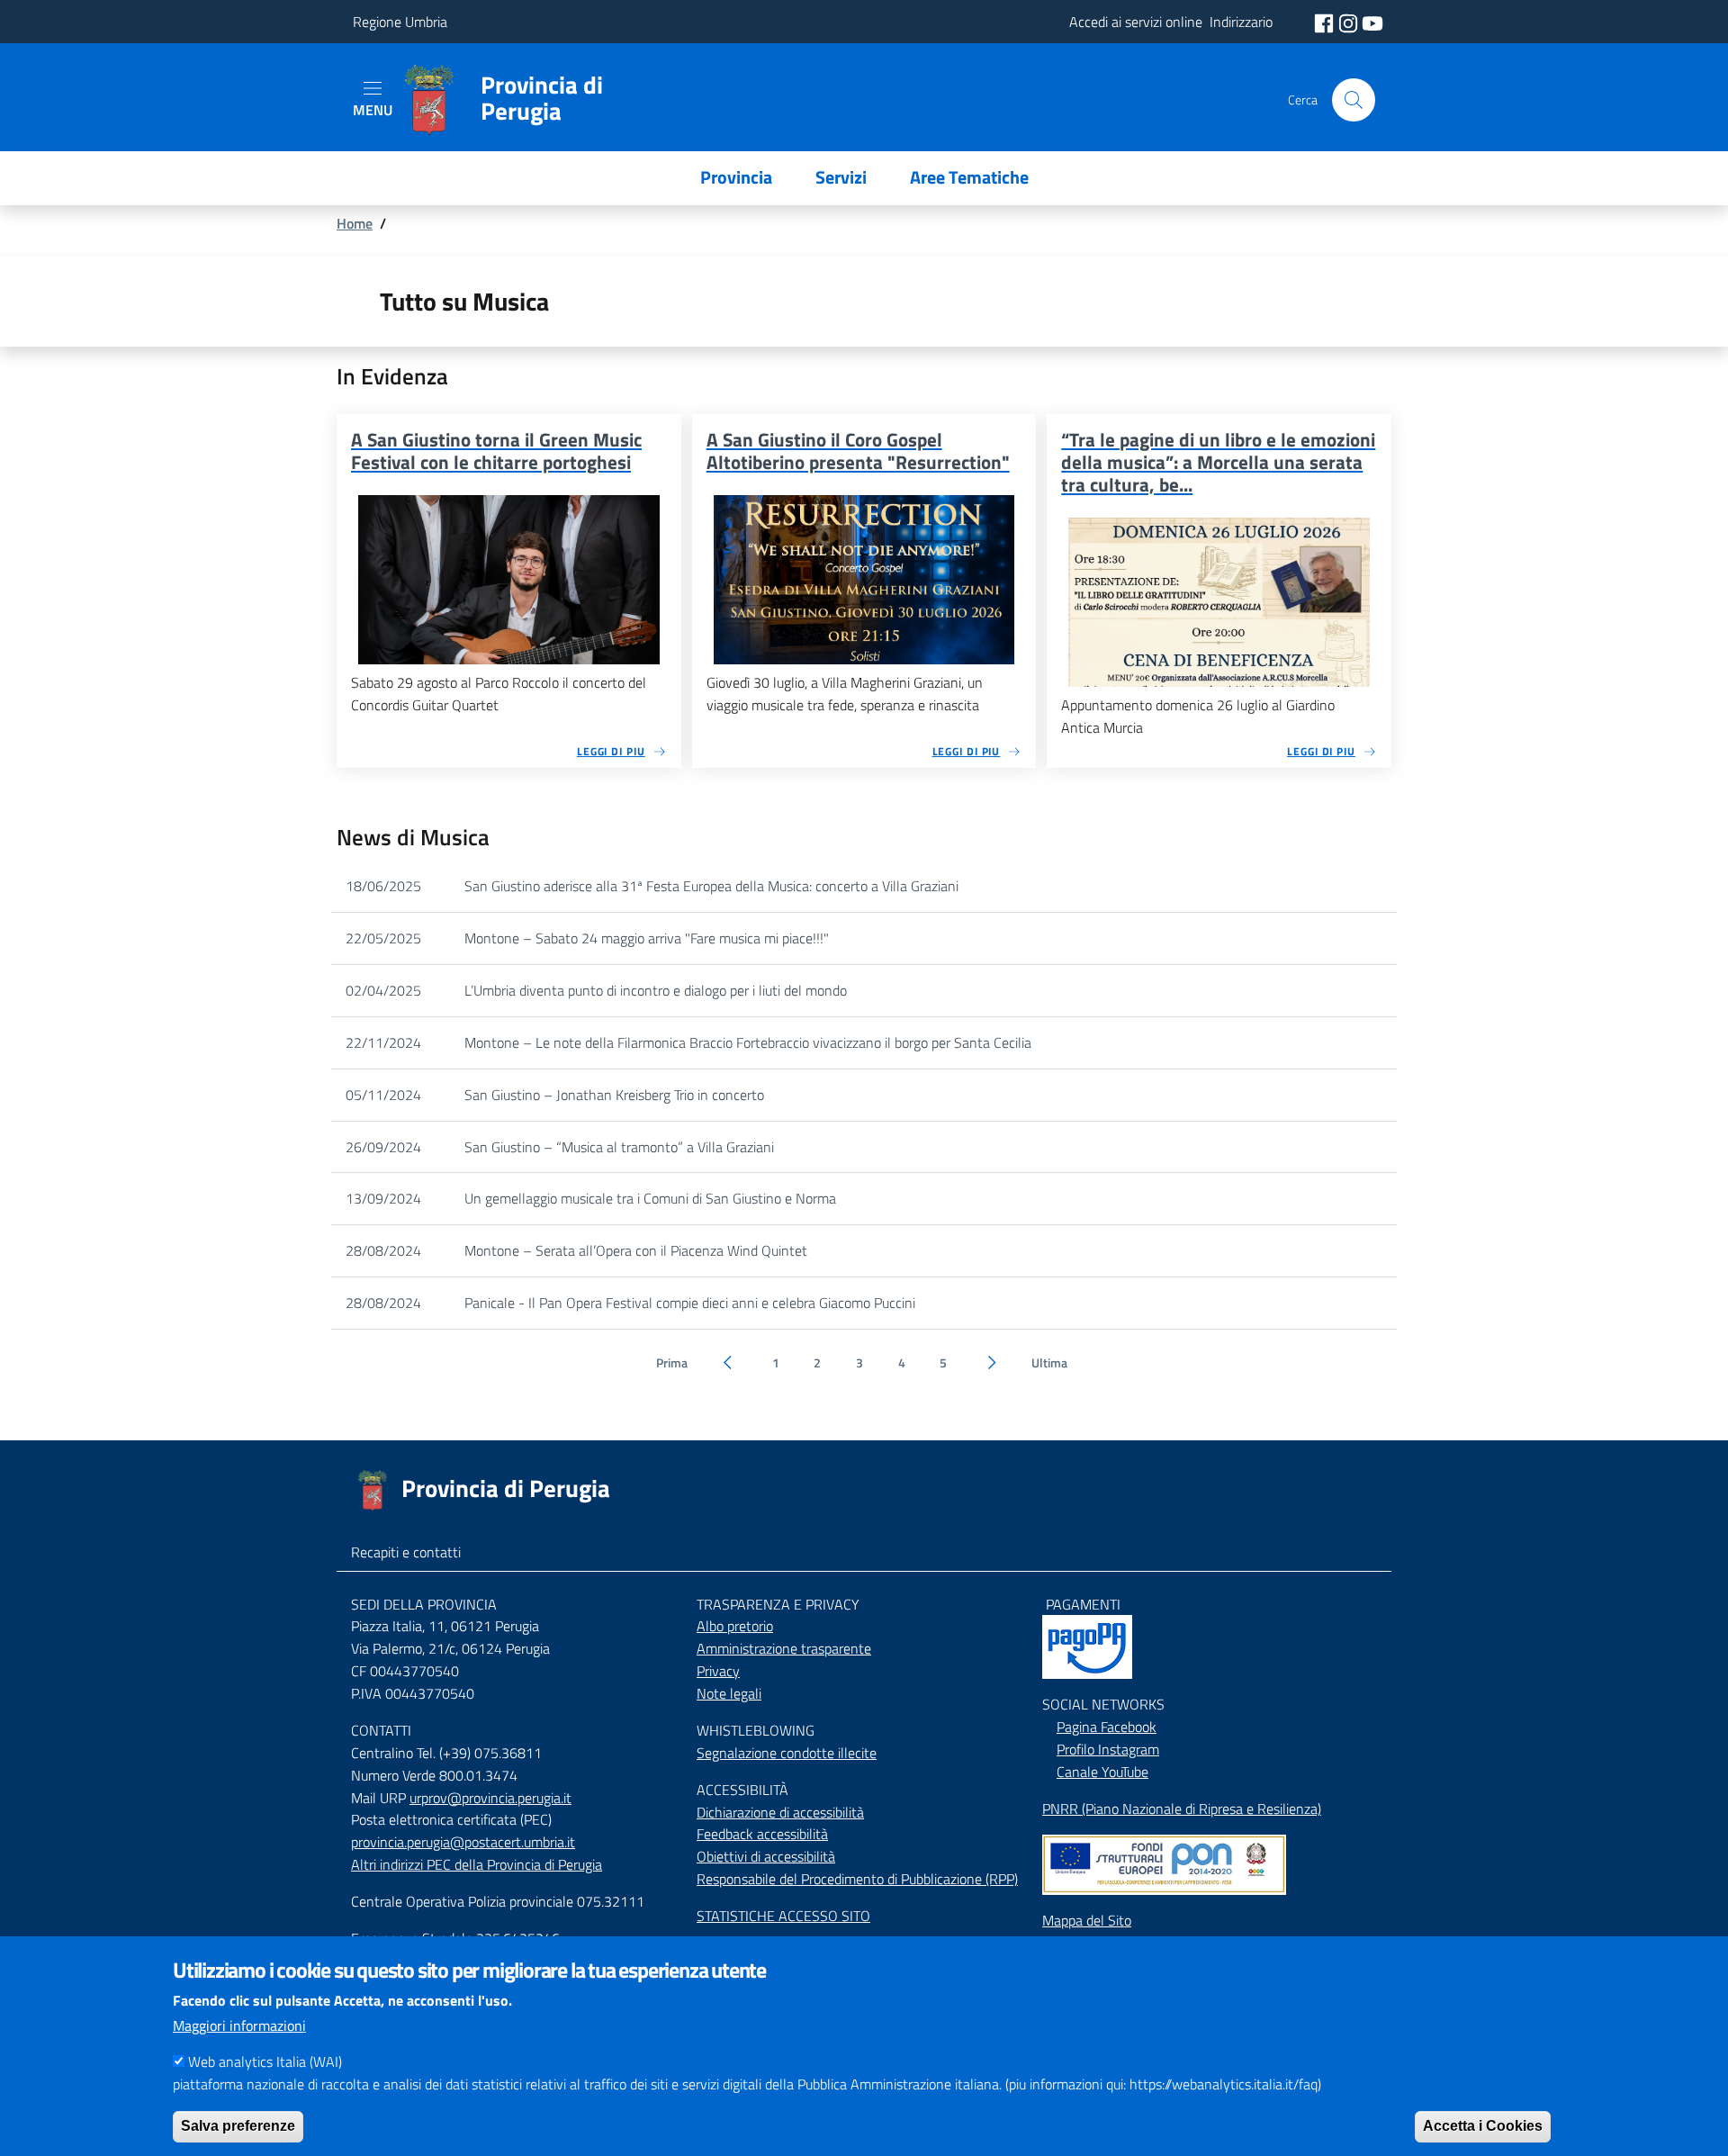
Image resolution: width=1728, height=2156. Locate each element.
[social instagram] (1350, 22)
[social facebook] (1326, 22)
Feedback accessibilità (762, 1834)
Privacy (718, 1671)
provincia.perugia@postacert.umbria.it (463, 1842)
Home (355, 223)
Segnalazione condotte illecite (787, 1753)
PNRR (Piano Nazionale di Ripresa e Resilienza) (1182, 1809)
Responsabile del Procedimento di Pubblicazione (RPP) (857, 1879)
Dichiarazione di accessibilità (780, 1812)
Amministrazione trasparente (784, 1648)
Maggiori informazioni (239, 2025)
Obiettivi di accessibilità (766, 1856)
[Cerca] (1354, 100)
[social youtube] (1372, 22)
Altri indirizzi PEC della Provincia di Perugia (477, 1864)
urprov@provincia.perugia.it (490, 1798)
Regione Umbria (400, 22)
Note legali (729, 1693)
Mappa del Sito (1087, 1920)
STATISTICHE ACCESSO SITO (783, 1916)
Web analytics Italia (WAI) (265, 2061)
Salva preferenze (238, 2125)
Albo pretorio (735, 1626)
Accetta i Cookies (1483, 2125)
